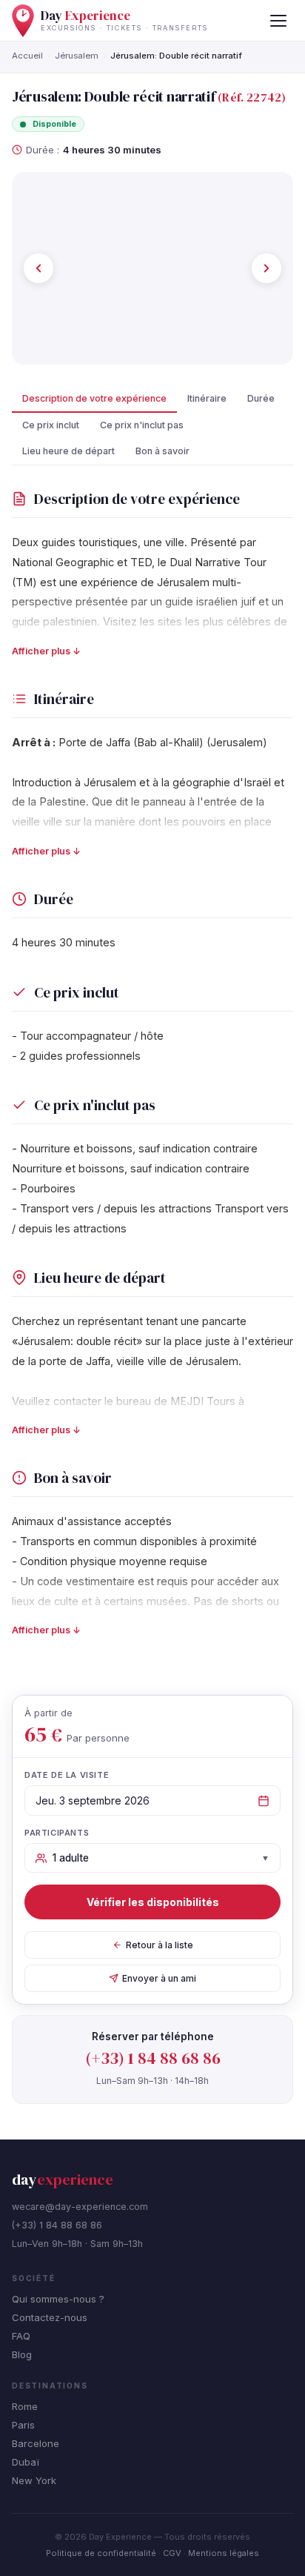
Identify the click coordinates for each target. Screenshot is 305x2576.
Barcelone (36, 2443)
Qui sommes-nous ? (58, 2299)
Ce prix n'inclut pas (142, 425)
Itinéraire (207, 398)
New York (34, 2480)
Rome (25, 2406)
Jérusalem (77, 56)
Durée (261, 398)
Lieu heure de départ (68, 451)
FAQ (21, 2336)
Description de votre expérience (94, 398)
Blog (22, 2354)
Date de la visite (67, 1775)
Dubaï (26, 2462)
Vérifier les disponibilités (153, 1902)
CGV (172, 2553)
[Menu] (278, 21)
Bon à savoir (162, 451)
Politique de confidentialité (101, 2553)
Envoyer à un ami (159, 1978)
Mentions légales (224, 2553)
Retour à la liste (160, 1945)
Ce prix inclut (51, 425)
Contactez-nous (50, 2317)
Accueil (27, 56)
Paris (23, 2425)
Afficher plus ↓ (46, 651)
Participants (57, 1833)
